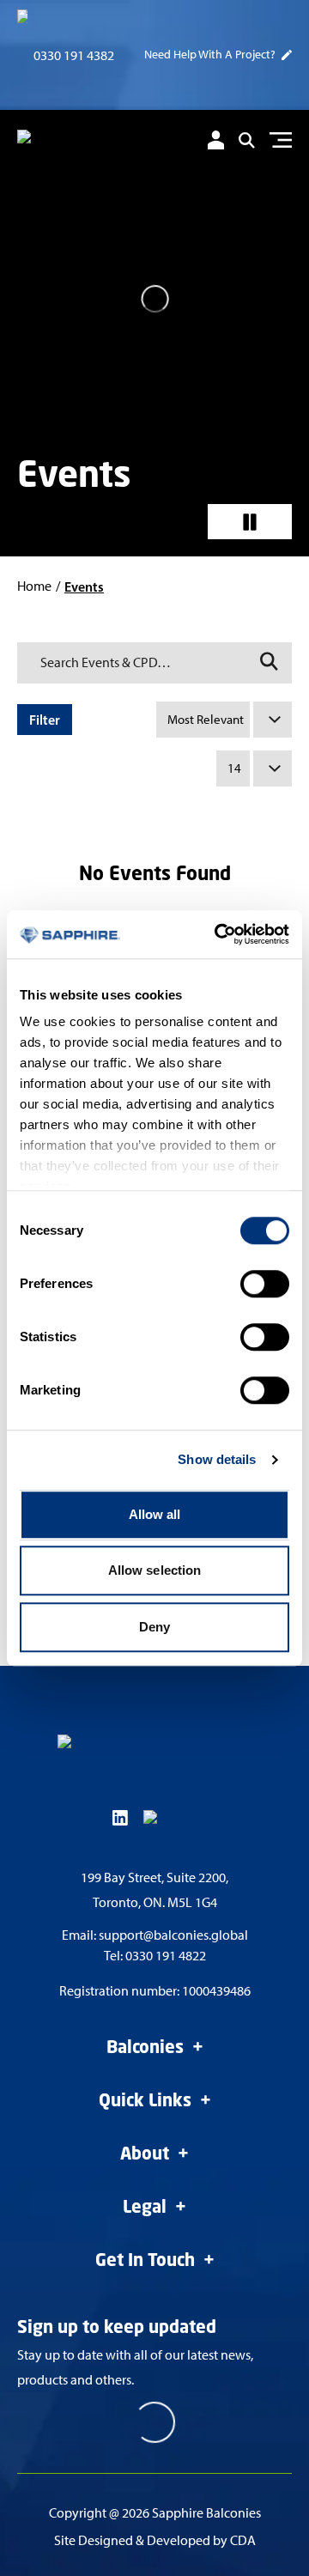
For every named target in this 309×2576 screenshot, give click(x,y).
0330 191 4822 (166, 1956)
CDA (243, 2540)
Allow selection (155, 1570)
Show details (217, 1459)
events (84, 586)
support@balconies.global (173, 1935)
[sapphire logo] (90, 143)
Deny (154, 1627)
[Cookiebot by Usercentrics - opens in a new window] (218, 934)
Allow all (155, 1514)
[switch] (265, 1284)
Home (34, 586)
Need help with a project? (210, 55)
